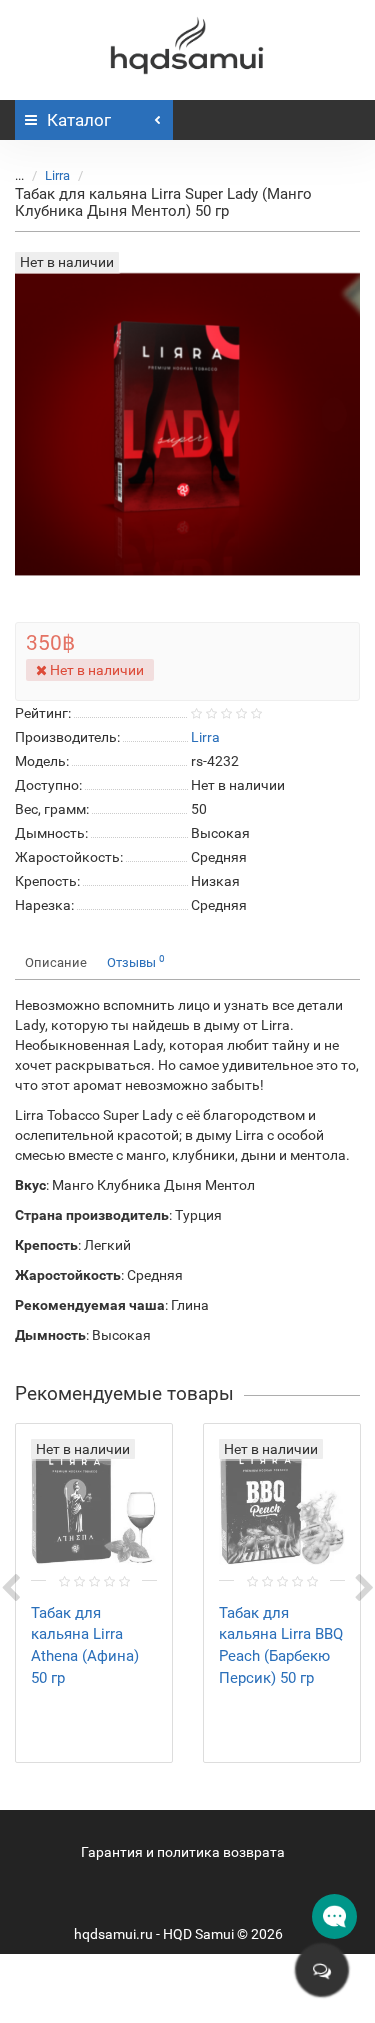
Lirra (57, 175)
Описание (56, 962)
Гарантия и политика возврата (183, 1852)
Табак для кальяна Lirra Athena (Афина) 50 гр (85, 1645)
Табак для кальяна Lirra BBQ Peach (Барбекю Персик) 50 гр (281, 1645)
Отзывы (136, 961)
